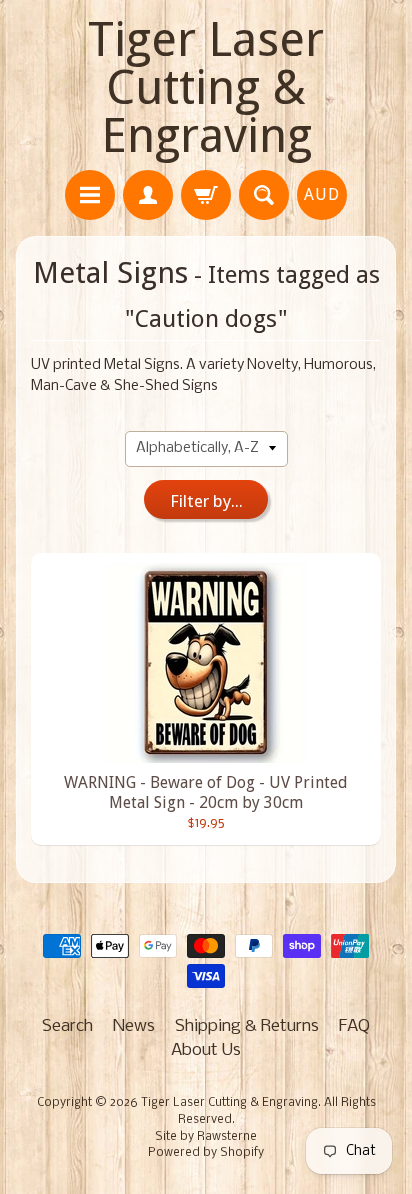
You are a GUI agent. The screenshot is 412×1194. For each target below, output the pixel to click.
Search (67, 1026)
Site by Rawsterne (206, 1137)
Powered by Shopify (206, 1153)
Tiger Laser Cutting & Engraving (206, 87)
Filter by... (206, 501)
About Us (206, 1050)
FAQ (354, 1026)
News (134, 1026)
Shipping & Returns (247, 1026)
